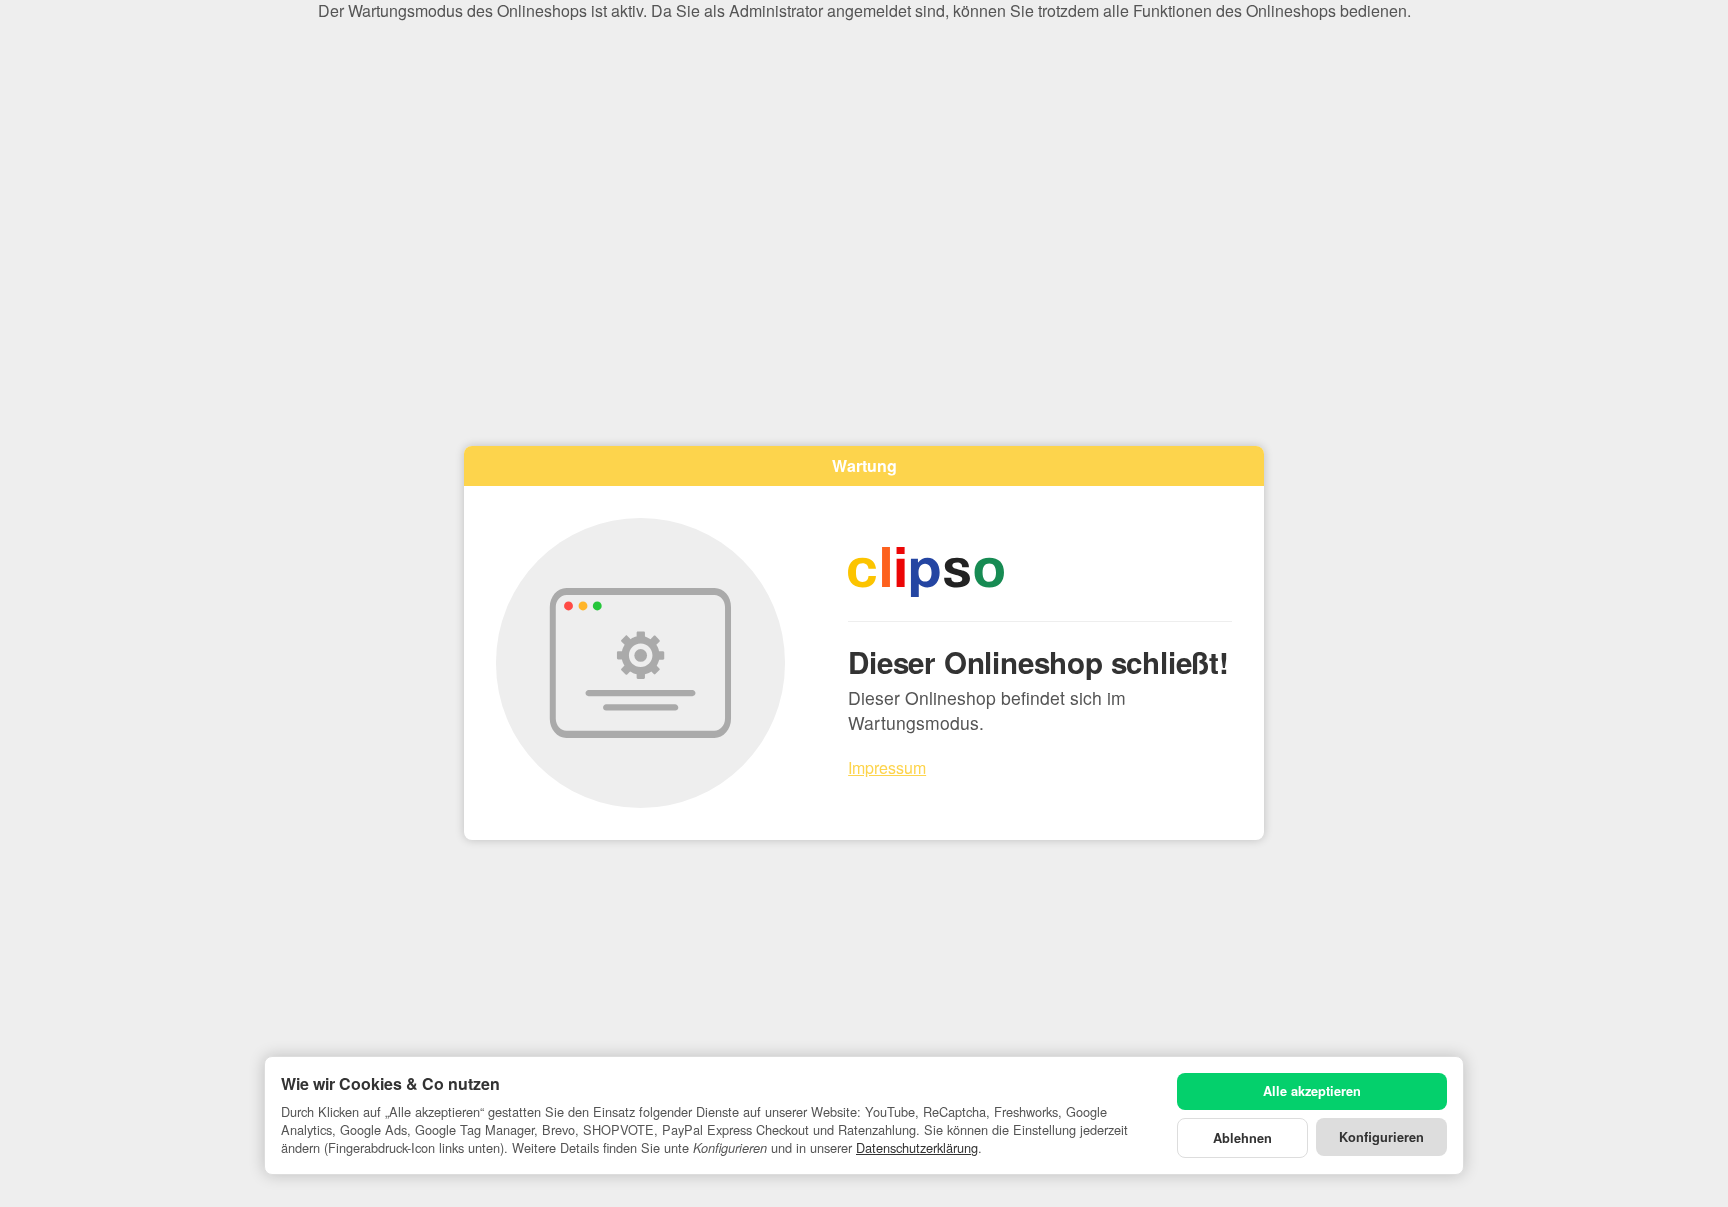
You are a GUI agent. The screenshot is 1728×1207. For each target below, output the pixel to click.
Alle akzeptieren (1312, 1091)
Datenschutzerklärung (917, 1147)
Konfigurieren (1381, 1137)
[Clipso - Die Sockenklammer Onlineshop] (1040, 572)
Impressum (887, 768)
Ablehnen (1242, 1138)
